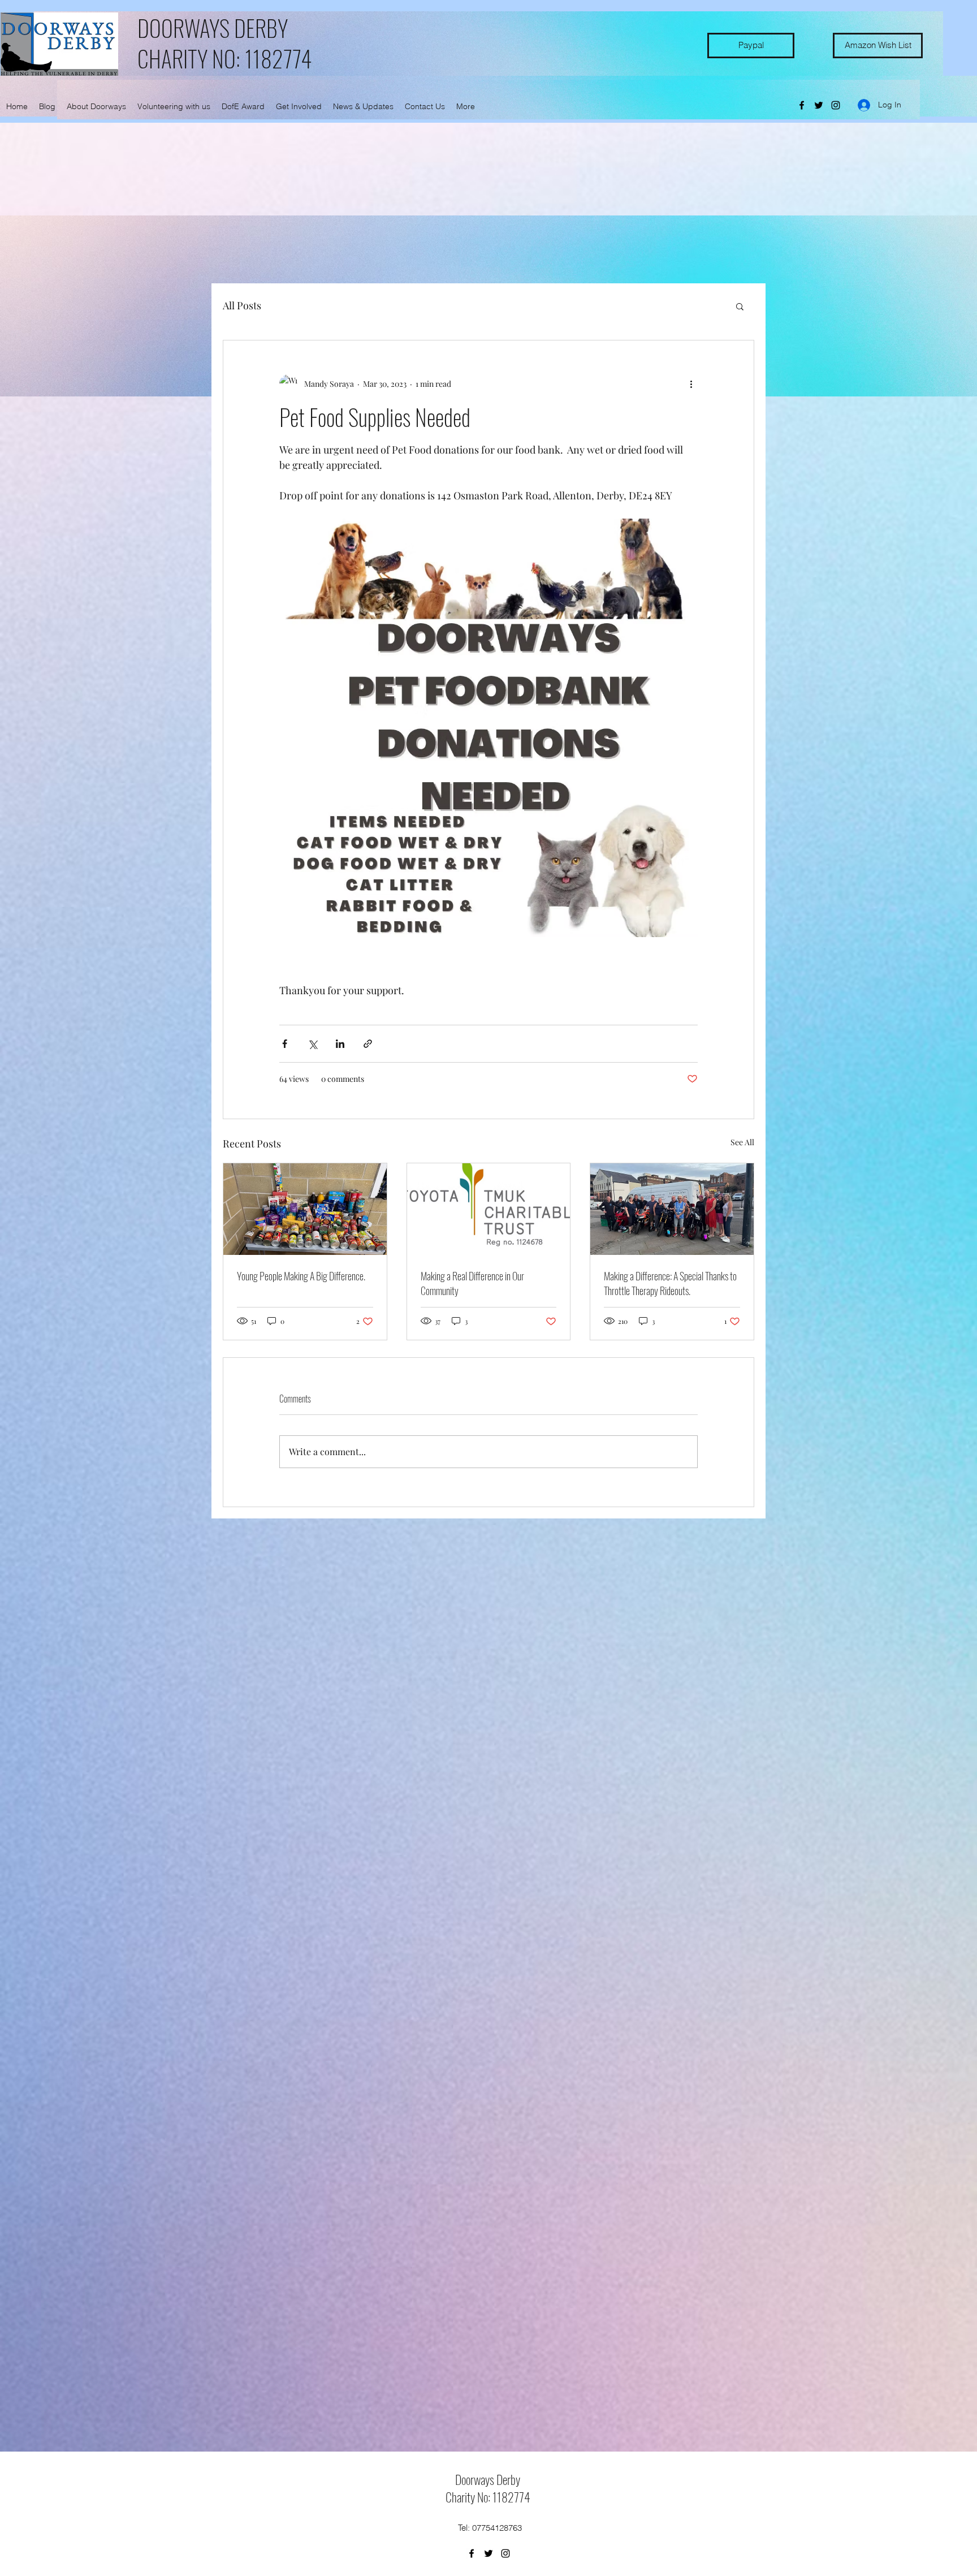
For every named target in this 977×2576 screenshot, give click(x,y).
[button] (740, 306)
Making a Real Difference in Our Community (472, 1283)
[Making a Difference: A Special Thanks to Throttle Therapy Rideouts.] (672, 1209)
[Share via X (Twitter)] (312, 1044)
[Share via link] (368, 1044)
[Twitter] (819, 105)
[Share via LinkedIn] (340, 1044)
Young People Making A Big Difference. (301, 1276)
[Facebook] (802, 105)
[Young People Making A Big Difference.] (305, 1209)
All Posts (242, 305)
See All (742, 1142)
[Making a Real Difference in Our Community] (489, 1209)
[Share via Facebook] (285, 1044)
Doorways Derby (488, 2479)
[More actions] (691, 383)
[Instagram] (836, 105)
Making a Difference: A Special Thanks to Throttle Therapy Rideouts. (670, 1283)
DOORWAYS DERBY (213, 28)
